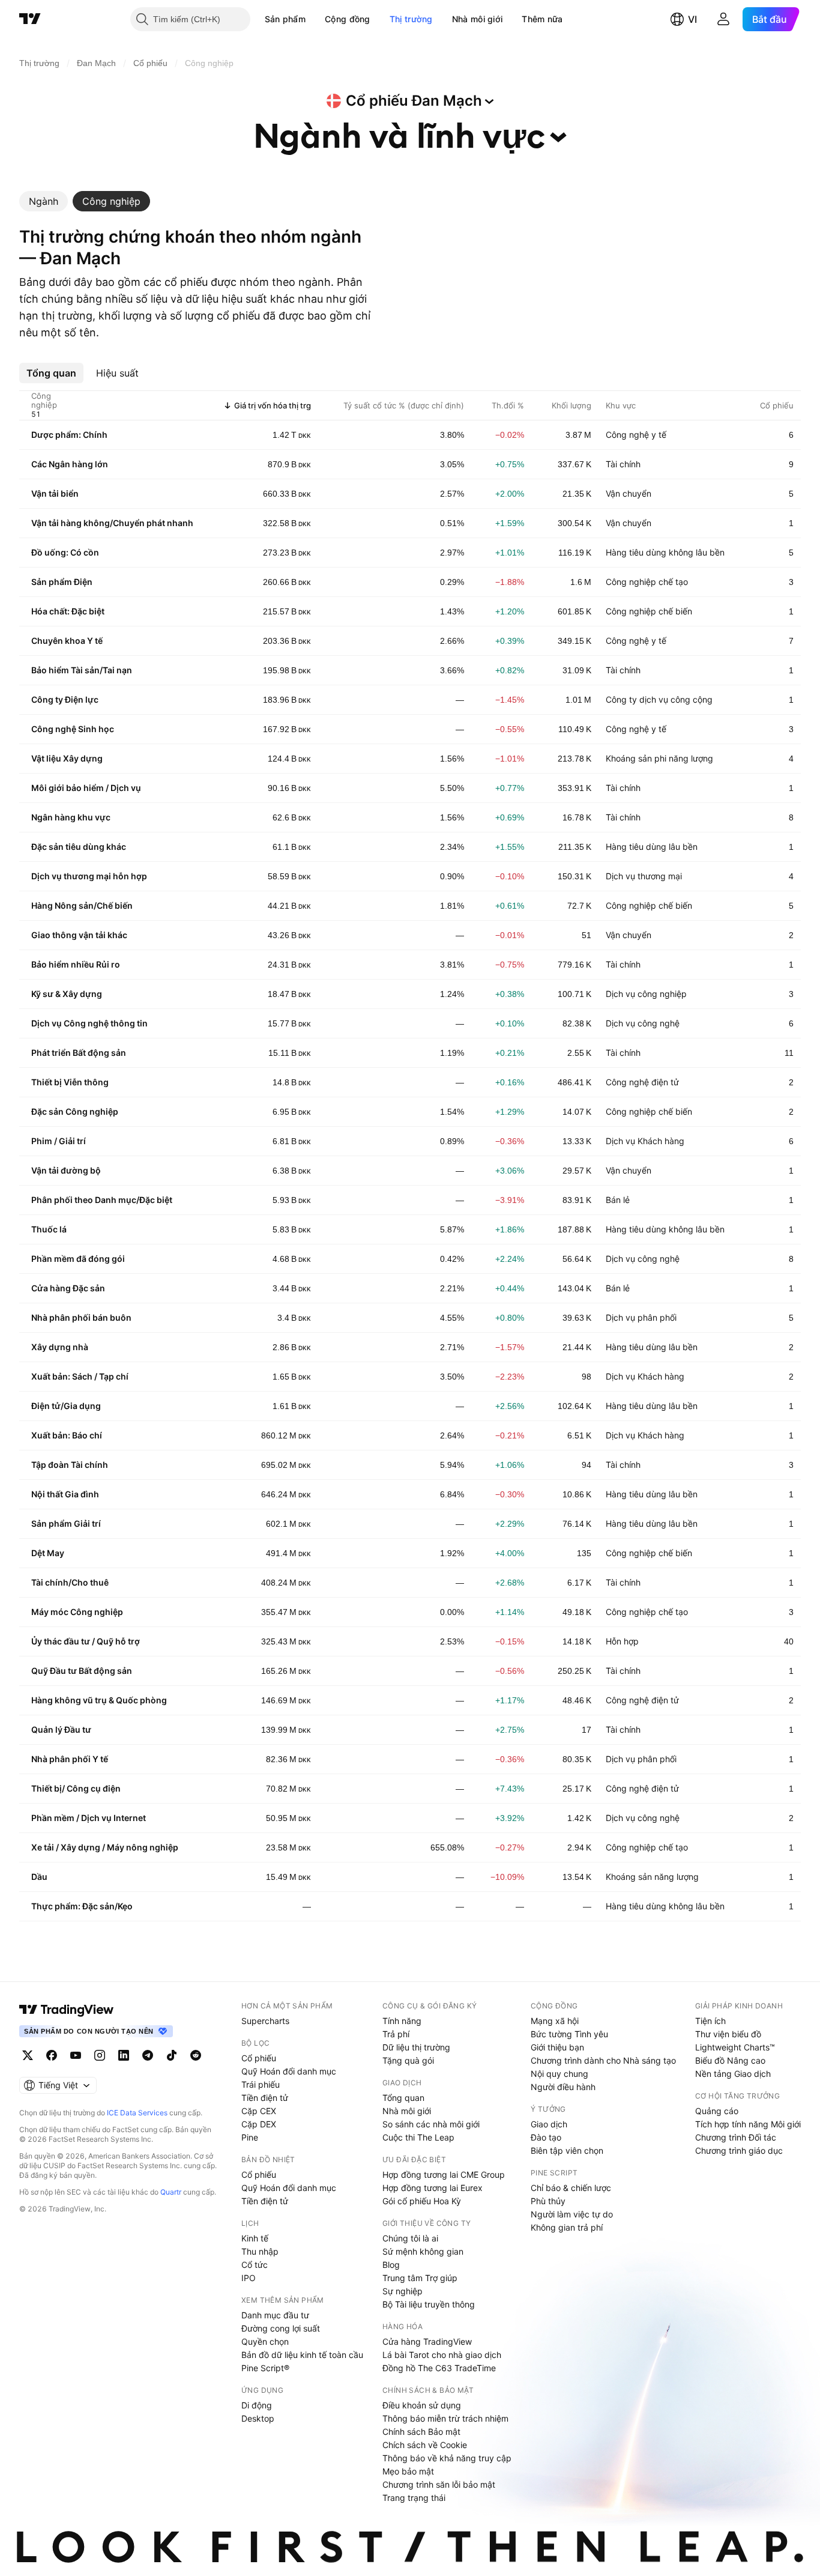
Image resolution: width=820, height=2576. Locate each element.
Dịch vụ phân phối (641, 1317)
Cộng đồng (348, 19)
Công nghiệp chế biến (649, 611)
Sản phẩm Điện (62, 582)
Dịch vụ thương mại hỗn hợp (89, 876)
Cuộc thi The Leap (418, 2137)
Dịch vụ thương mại (644, 876)
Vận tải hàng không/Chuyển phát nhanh (112, 523)
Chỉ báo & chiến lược (571, 2188)
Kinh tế (255, 2238)
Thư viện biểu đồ (728, 2034)
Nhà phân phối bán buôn (81, 1317)
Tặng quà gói (408, 2060)
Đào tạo (546, 2137)
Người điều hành (563, 2087)
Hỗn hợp (622, 1641)
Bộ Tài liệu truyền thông (429, 2304)
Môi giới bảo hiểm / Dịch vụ (86, 788)
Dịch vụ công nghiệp (646, 994)
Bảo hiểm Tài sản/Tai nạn (82, 670)
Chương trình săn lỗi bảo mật (439, 2484)
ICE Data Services (137, 2113)
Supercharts (265, 2021)
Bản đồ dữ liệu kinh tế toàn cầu (302, 2355)
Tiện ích (710, 2021)
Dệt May (48, 1553)
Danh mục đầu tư (275, 2315)
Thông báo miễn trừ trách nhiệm (445, 2418)
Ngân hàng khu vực (71, 817)
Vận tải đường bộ (66, 1170)
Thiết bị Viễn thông (70, 1082)
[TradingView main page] (67, 2010)
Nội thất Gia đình (65, 1494)
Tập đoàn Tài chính (70, 1465)
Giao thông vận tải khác (79, 935)
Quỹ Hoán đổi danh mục (289, 2071)
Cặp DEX (259, 2124)
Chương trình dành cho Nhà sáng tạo (603, 2060)
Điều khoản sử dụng (422, 2405)
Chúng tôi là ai (410, 2238)
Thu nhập (260, 2251)
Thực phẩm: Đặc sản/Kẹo (82, 1906)
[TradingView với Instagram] (100, 2055)
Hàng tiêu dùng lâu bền (652, 847)
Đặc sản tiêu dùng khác (79, 847)
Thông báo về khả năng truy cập (447, 2458)
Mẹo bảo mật (408, 2471)
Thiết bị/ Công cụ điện (76, 1788)
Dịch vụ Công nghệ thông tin (89, 1023)
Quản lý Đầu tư (61, 1729)
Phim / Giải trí (59, 1141)
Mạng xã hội (555, 2021)
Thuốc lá (49, 1229)
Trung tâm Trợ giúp (420, 2278)
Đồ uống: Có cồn (65, 552)
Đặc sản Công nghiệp (75, 1111)
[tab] (44, 201)
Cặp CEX (259, 2111)
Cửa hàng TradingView (427, 2341)
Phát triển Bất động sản (79, 1053)
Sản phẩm (285, 19)
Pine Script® (265, 2368)
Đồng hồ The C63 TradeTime (439, 2368)
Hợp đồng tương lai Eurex (433, 2188)
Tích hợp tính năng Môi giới (748, 2124)
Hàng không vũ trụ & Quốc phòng (99, 1700)
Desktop (258, 2418)
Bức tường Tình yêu (569, 2034)
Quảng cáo (717, 2111)
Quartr (171, 2192)
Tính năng (402, 2021)
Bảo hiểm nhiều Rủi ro (76, 964)
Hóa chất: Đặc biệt (68, 611)
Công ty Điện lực (65, 699)
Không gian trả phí (567, 2227)
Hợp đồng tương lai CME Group (444, 2174)
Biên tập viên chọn (567, 2150)
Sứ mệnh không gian (423, 2251)
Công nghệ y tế (636, 435)
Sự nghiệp (402, 2291)
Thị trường (411, 19)
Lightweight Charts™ (735, 2047)
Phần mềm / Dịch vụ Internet (89, 1818)
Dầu (39, 1877)
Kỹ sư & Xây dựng (67, 994)
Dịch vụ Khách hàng (645, 1141)
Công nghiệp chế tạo (647, 582)
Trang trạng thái (414, 2498)
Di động (257, 2405)
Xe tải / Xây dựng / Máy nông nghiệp (105, 1847)
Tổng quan (403, 2098)
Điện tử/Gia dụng (66, 1406)
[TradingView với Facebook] (52, 2055)
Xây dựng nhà (60, 1347)
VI (692, 19)
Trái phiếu (261, 2084)
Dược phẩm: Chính (69, 435)
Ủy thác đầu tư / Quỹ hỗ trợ (86, 1641)
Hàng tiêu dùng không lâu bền (665, 552)
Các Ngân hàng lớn (70, 464)
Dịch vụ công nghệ (643, 1023)
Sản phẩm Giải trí (66, 1523)
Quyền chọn (265, 2341)
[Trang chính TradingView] (30, 19)
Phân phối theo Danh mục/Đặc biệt (102, 1200)
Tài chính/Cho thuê (70, 1582)
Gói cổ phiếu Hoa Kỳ (422, 2201)
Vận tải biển (55, 493)
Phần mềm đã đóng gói (78, 1259)
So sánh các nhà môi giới (431, 2124)
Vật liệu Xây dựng (67, 758)
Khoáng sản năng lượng (652, 1877)
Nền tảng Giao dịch (733, 2074)
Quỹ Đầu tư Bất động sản (82, 1671)
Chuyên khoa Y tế (67, 641)
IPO (249, 2278)
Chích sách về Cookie (425, 2445)
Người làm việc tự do (572, 2214)
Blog (391, 2265)
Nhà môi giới (478, 19)
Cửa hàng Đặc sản (68, 1288)
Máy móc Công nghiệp (77, 1612)
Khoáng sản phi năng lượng (659, 758)
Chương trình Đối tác (736, 2137)
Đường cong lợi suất (281, 2328)
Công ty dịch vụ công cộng (659, 699)
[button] (315, 19)
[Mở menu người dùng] (723, 19)
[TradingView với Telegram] (148, 2055)
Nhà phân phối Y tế (70, 1759)
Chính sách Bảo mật (421, 2432)
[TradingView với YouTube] (76, 2055)
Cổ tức (255, 2265)
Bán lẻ (618, 1200)
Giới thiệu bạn (557, 2047)
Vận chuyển (629, 493)
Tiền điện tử (265, 2098)
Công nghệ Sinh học (73, 729)
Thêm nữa (542, 19)
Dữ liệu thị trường (416, 2047)
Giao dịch (549, 2124)
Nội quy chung (559, 2074)
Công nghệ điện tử (642, 1082)
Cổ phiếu (259, 2058)
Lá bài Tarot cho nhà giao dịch (442, 2355)
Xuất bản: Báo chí (67, 1435)
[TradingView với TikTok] (172, 2055)
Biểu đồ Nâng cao (730, 2060)
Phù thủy (548, 2201)
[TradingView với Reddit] (196, 2055)
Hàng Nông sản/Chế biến (82, 905)
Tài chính (623, 464)
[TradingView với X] (28, 2055)
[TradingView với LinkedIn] (124, 2055)
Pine (250, 2137)
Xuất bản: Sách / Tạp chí (80, 1376)
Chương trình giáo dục (739, 2150)
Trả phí (396, 2034)
